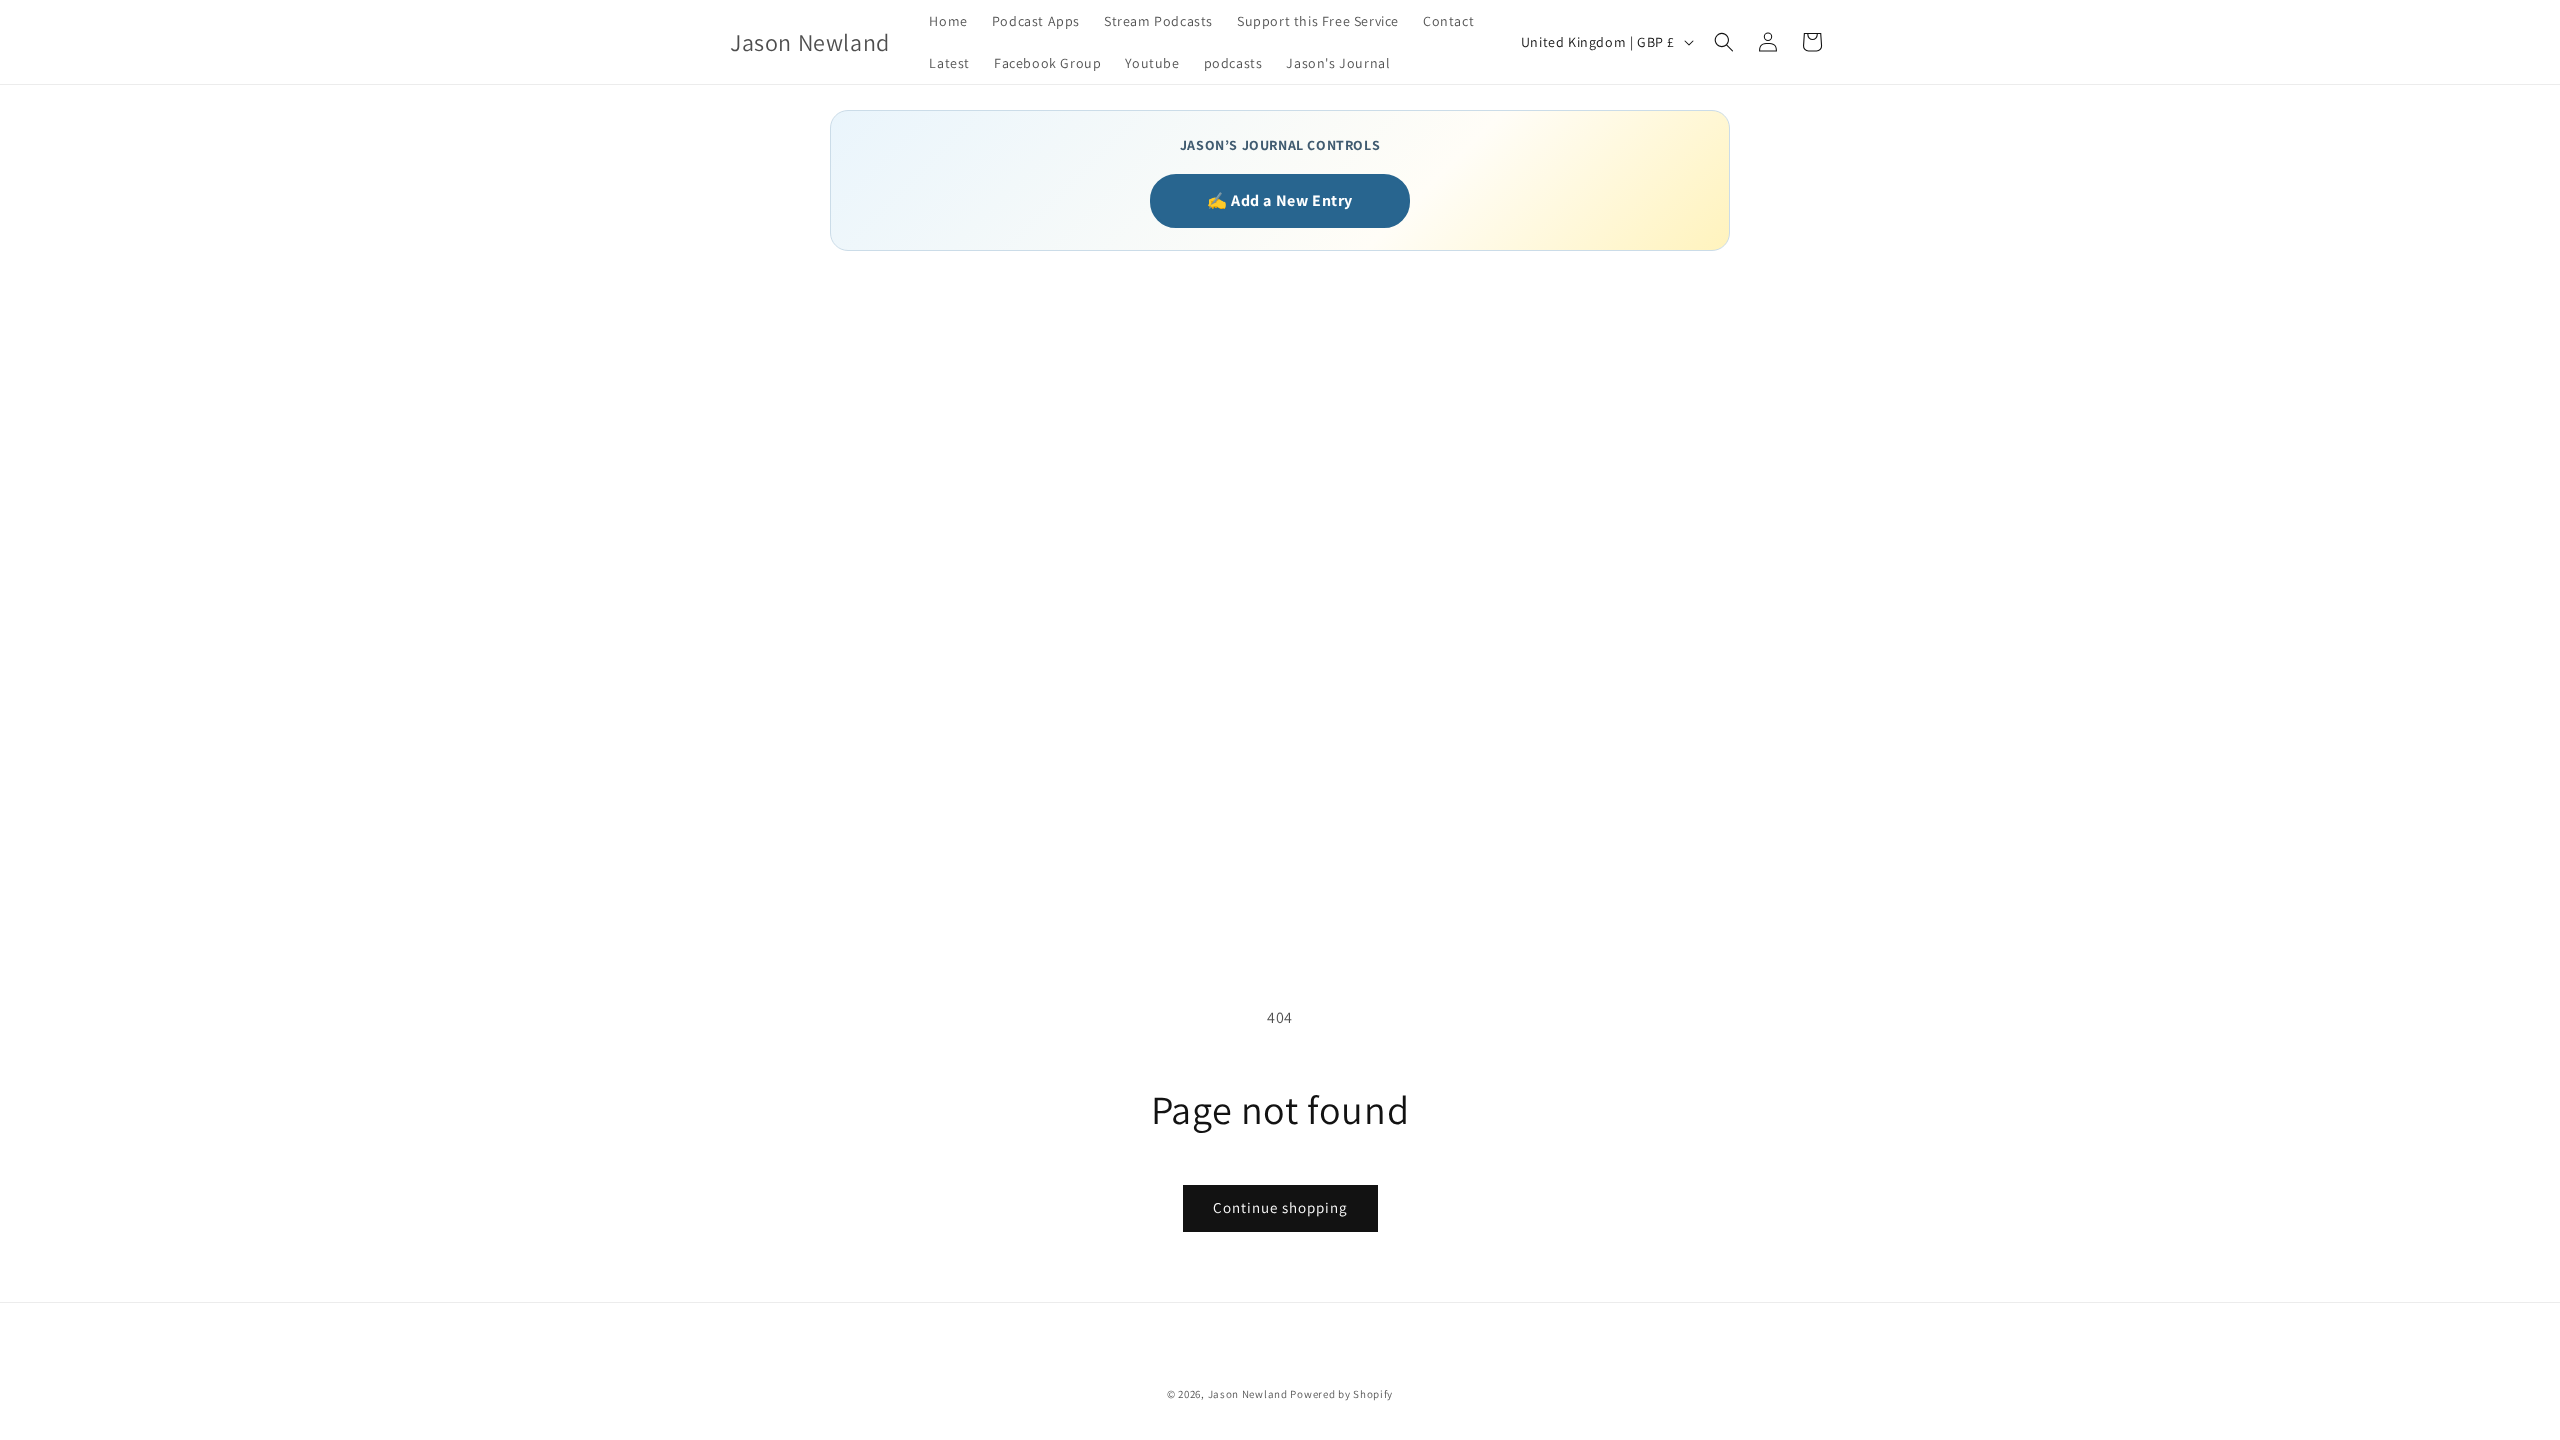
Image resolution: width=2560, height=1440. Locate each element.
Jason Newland (1248, 1394)
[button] (1724, 42)
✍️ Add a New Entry (1280, 200)
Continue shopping (1280, 1207)
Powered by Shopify (1341, 1394)
